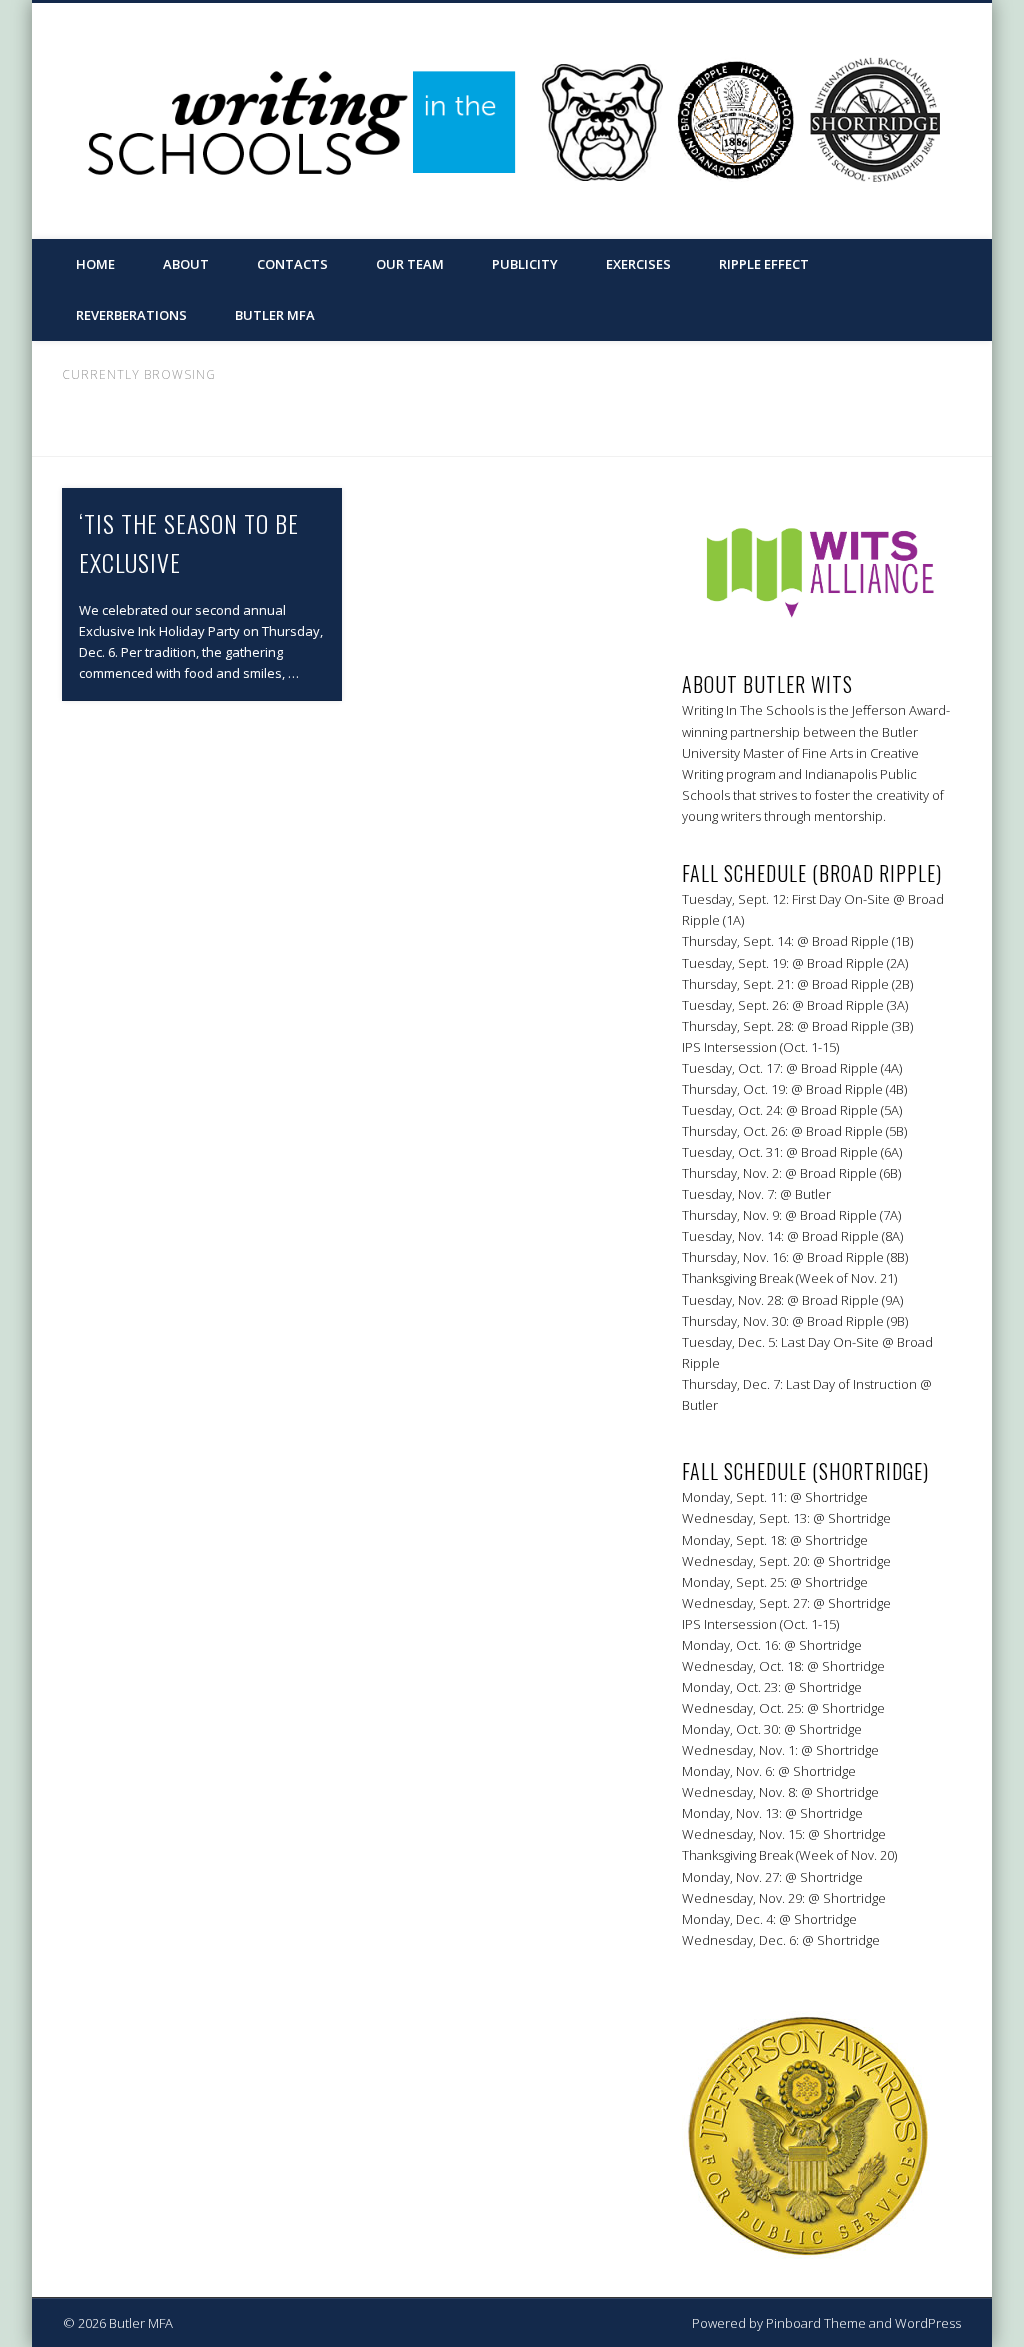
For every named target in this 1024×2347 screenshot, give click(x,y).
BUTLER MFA (275, 315)
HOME (95, 264)
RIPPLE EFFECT (764, 264)
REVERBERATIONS (131, 315)
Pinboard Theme (816, 2323)
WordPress (928, 2323)
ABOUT (186, 264)
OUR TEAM (410, 264)
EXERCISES (638, 264)
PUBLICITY (525, 264)
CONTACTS (292, 264)
